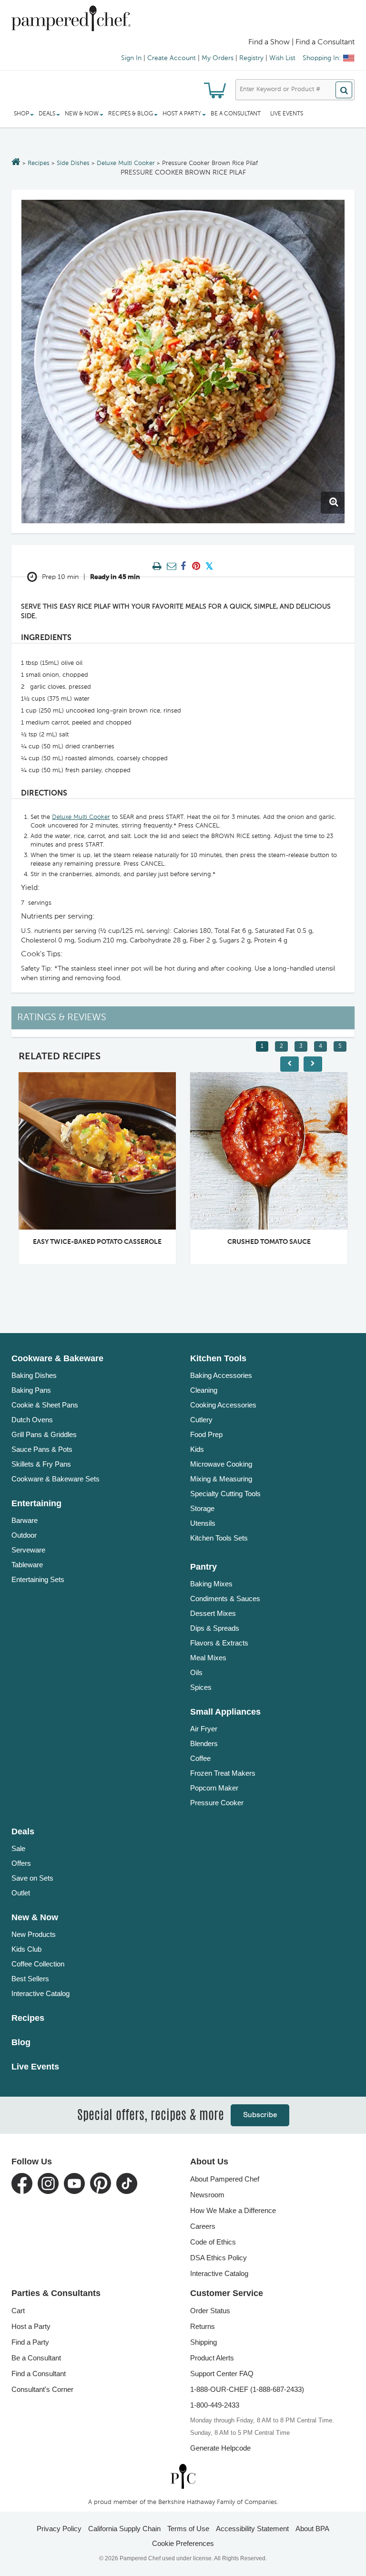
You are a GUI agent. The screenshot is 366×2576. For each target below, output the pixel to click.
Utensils (203, 1523)
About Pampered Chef (225, 2179)
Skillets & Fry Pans (41, 1464)
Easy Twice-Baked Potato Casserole (97, 1242)
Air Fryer (204, 1729)
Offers (21, 1863)
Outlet (21, 1893)
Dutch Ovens (32, 1420)
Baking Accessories (221, 1375)
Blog (21, 2042)
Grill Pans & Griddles (44, 1434)
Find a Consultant (39, 2374)
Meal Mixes (208, 1658)
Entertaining (36, 1503)
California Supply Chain (124, 2529)
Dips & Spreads (215, 1628)
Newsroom (207, 2195)
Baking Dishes (34, 1375)
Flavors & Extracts (219, 1643)
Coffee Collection (38, 1964)
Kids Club (26, 1949)
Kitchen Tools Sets (219, 1538)
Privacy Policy (59, 2529)
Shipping (203, 2342)
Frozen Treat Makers (223, 1773)
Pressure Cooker (217, 1803)
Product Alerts (212, 2358)
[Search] (344, 90)
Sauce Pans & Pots (42, 1449)
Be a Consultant (236, 114)
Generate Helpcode (220, 2448)
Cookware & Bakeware (57, 1358)
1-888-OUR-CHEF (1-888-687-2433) (247, 2389)
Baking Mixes (211, 1584)
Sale (18, 1848)
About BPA (312, 2529)
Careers (203, 2226)
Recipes (39, 163)
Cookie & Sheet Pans (45, 1405)
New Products (34, 1934)
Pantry (203, 1567)
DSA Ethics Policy (219, 2258)
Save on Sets (32, 1878)
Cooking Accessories (223, 1405)
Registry (251, 58)
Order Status (210, 2311)
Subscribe (260, 2115)
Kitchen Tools (218, 1358)
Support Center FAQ (222, 2374)
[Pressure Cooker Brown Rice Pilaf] (183, 362)
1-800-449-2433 (215, 2405)
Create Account (172, 58)
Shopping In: (322, 58)
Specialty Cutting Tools (225, 1494)
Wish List (282, 58)
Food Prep (206, 1434)
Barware (25, 1520)
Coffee (200, 1758)
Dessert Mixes (213, 1613)
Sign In (131, 58)
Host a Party (31, 2326)
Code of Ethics (213, 2242)
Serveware (28, 1550)
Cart (18, 2311)
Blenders (204, 1743)
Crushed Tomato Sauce (269, 1242)
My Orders (218, 58)
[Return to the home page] (16, 163)
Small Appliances (225, 1712)
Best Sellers (30, 1979)
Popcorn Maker (214, 1788)
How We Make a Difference (233, 2210)
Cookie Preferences (183, 2543)
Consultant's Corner (42, 2389)
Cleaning (204, 1390)
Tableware (27, 1565)
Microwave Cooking (221, 1464)
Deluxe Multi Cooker (126, 163)
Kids (197, 1449)
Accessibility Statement (252, 2529)
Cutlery (201, 1420)
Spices (201, 1687)
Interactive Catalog (41, 1993)
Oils (196, 1672)
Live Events (287, 114)
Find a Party (30, 2342)
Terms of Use (188, 2529)
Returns (203, 2326)
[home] (183, 2477)
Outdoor (24, 1535)
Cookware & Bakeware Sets (56, 1479)
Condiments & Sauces (225, 1598)
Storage (202, 1508)
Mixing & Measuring (221, 1479)
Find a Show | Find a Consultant (301, 42)
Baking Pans (31, 1390)
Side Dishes (73, 163)
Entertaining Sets (38, 1579)
